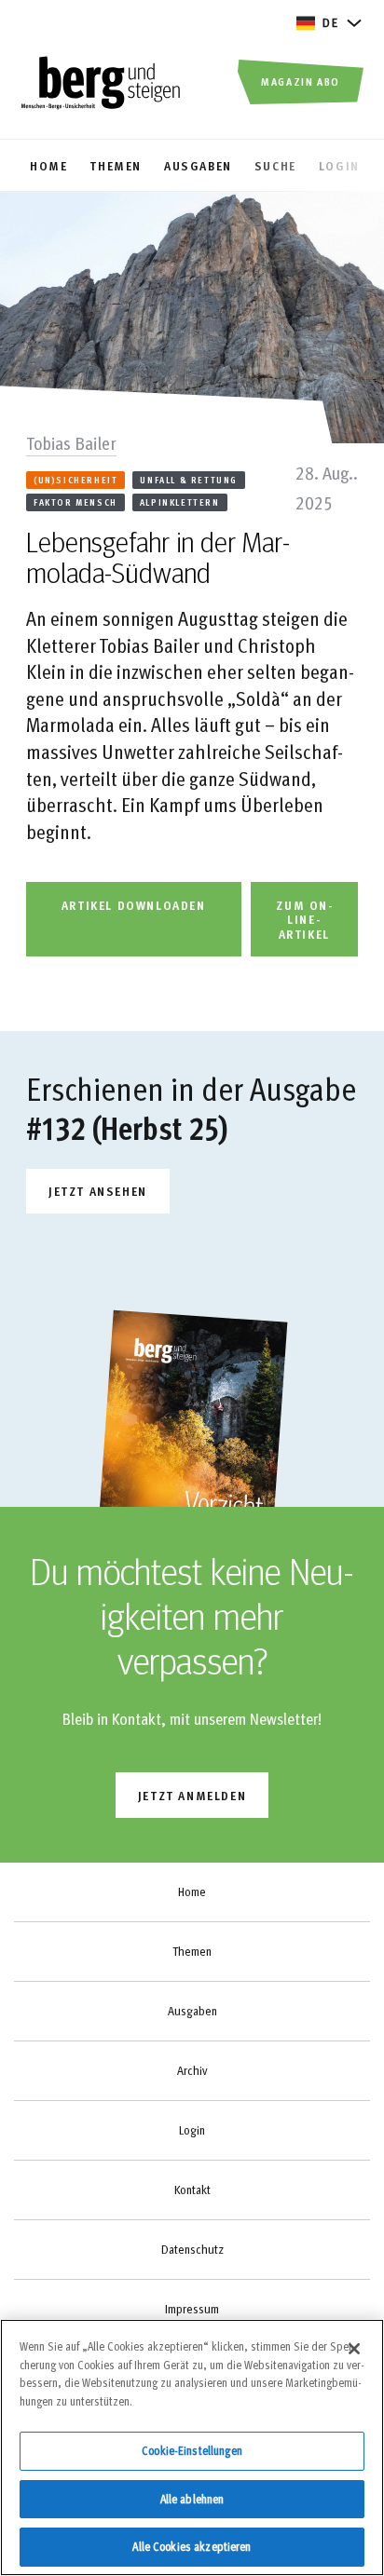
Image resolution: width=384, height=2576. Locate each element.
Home (192, 1891)
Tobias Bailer (71, 442)
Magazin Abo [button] (301, 81)
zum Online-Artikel (304, 919)
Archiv (192, 2070)
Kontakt (192, 2190)
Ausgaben (192, 2011)
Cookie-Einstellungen (192, 2450)
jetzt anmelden (192, 1795)
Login (192, 2130)
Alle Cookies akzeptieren (192, 2546)
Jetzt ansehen (98, 1191)
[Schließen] (354, 2349)
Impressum (192, 2309)
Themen (192, 1951)
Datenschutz (192, 2249)
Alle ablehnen (192, 2499)
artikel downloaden (134, 905)
